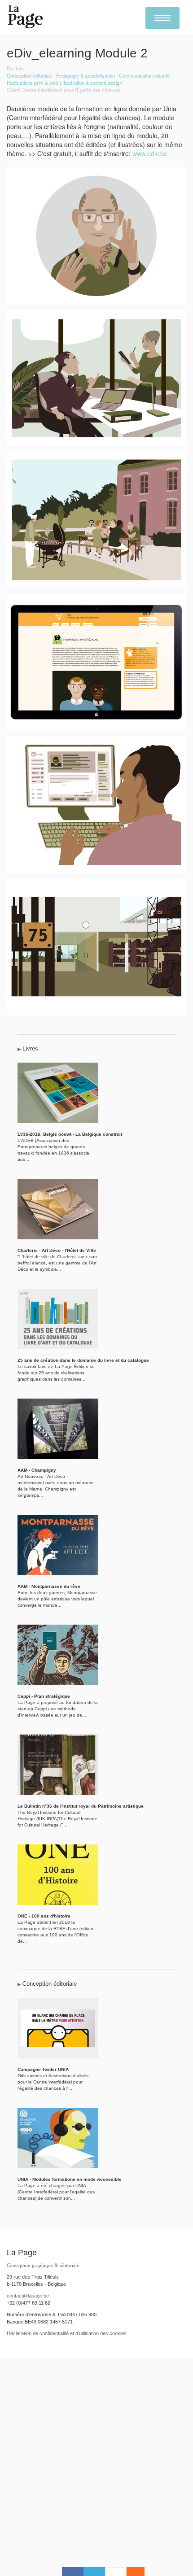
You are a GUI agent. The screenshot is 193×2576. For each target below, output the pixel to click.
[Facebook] (73, 2572)
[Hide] (140, 2572)
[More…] (131, 2572)
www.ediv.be (150, 153)
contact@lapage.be (28, 2296)
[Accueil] (26, 17)
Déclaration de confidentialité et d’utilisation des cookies (67, 2333)
